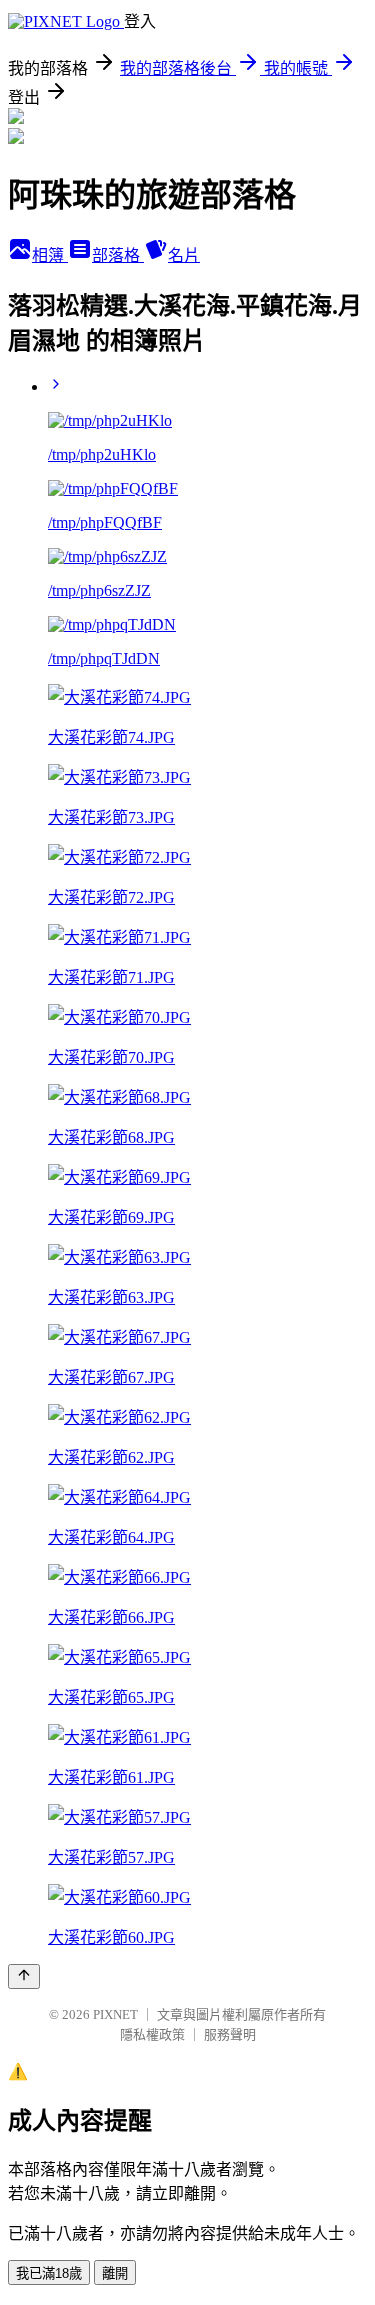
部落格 (118, 255)
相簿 (50, 255)
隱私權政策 (152, 2034)
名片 (184, 255)
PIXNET (115, 2014)
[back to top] (24, 1976)
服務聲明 (230, 2034)
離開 (115, 2273)
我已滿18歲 (49, 2273)
